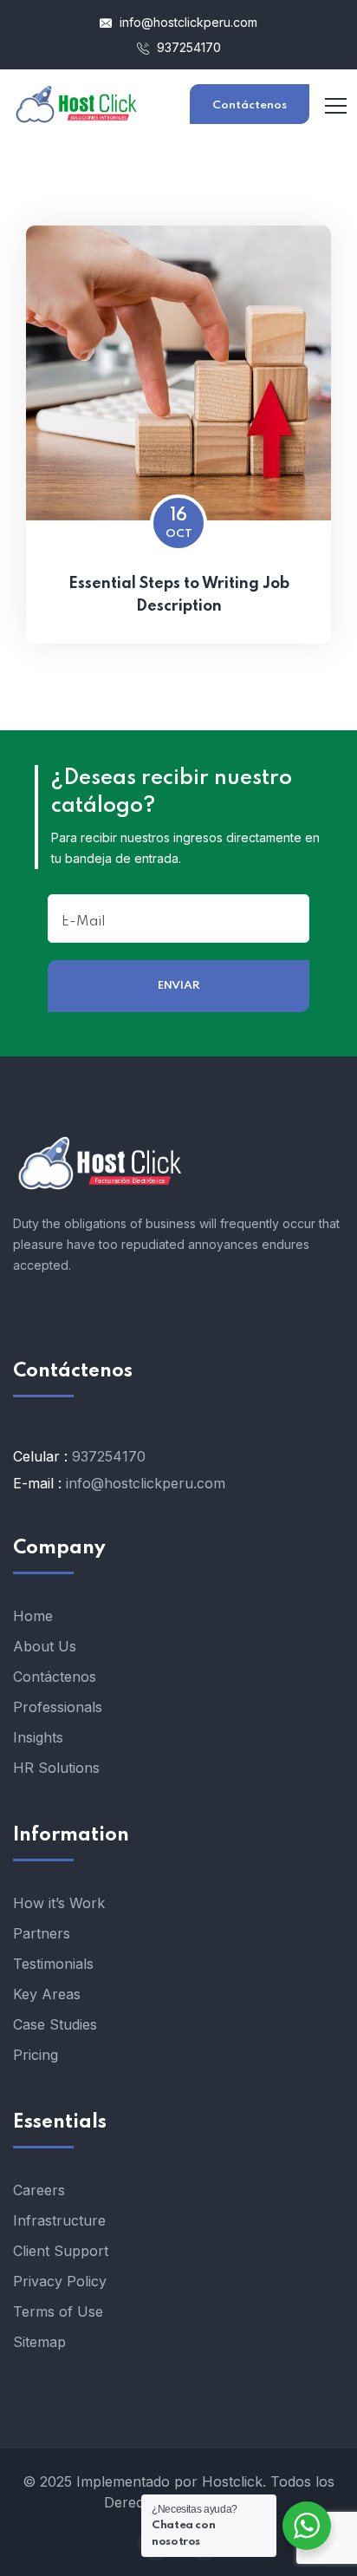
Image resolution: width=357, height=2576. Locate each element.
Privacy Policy (60, 2281)
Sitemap (39, 2342)
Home (33, 1616)
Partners (42, 1933)
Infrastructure (59, 2220)
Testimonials (53, 1964)
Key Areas (47, 1994)
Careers (39, 2190)
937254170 (187, 47)
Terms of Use (58, 2311)
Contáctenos (250, 105)
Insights (38, 1737)
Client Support (61, 2251)
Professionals (58, 1707)
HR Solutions (56, 1768)
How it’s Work (59, 1903)
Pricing (36, 2055)
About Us (45, 1646)
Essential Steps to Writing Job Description (179, 595)
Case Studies (55, 2024)
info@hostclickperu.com (187, 22)
